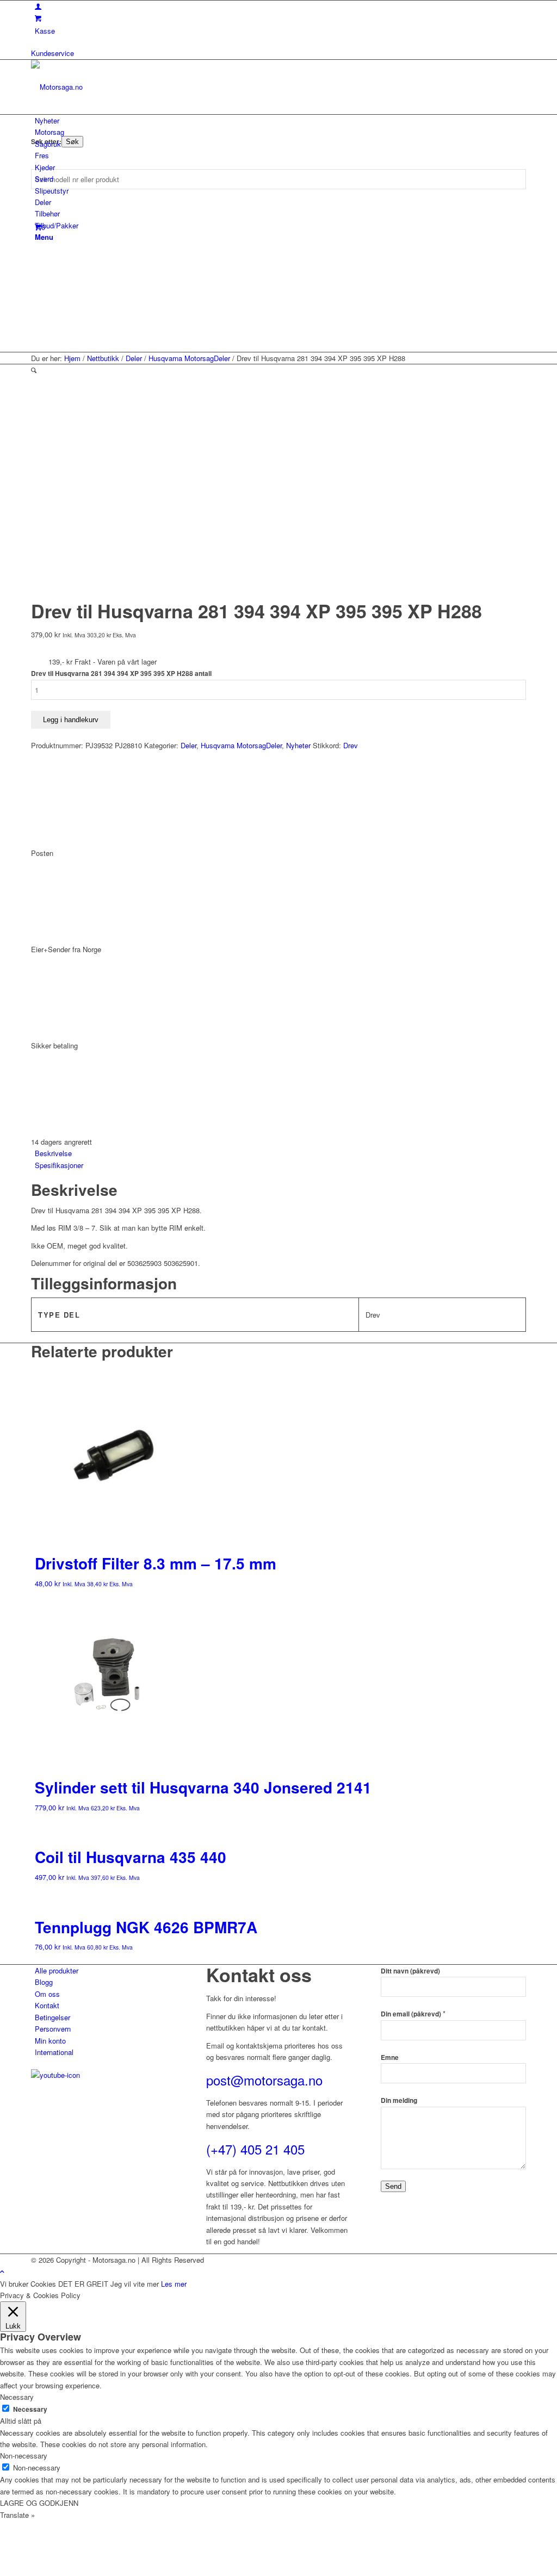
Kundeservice (52, 53)
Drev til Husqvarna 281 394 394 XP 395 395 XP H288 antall (121, 674)
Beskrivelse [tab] (53, 1153)
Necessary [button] (17, 2397)
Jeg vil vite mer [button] (135, 2284)
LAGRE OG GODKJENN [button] (39, 2503)
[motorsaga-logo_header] (113, 87)
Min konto (50, 2041)
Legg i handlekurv (71, 720)
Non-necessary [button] (24, 2456)
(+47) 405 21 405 (255, 2149)
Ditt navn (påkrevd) (410, 1971)
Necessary (30, 2409)
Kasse (45, 31)
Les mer (174, 2284)
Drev (351, 745)
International (54, 2052)
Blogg (44, 1982)
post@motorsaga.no (264, 2080)
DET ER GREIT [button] (83, 2284)
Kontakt (47, 2005)
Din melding (399, 2100)
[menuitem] (280, 120)
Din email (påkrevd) (413, 2014)
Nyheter (298, 745)
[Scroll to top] (2, 2271)
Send (393, 2186)
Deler (188, 745)
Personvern (53, 2029)
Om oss (47, 1994)
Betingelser (52, 2017)
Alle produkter (57, 1970)
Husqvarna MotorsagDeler (241, 745)
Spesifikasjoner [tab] (59, 1165)
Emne (390, 2057)
